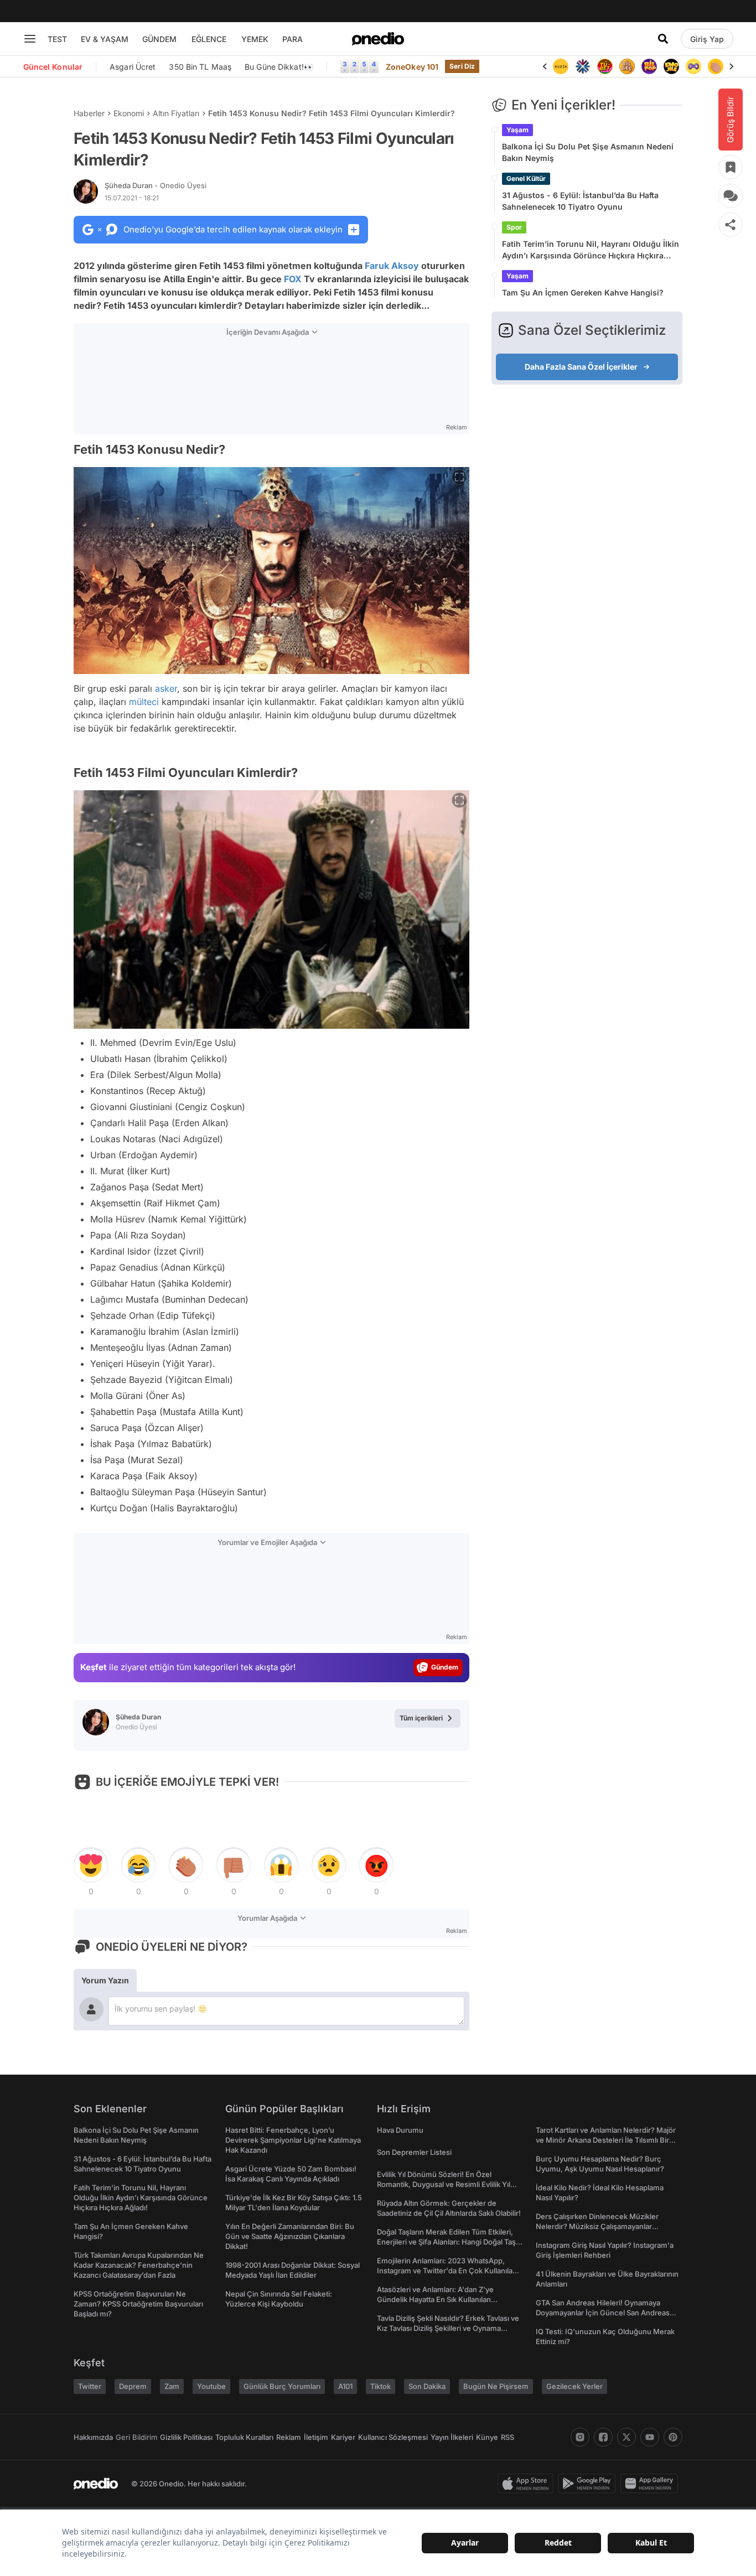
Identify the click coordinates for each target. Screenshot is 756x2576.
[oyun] (693, 66)
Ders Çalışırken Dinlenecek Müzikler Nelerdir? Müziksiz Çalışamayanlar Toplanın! (597, 2226)
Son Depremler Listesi (414, 2152)
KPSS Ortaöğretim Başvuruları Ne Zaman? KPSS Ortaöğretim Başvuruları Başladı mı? (138, 2304)
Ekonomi (129, 113)
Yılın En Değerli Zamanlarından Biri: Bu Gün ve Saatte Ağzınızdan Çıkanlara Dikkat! (290, 2236)
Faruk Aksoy (392, 266)
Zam (172, 2386)
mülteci (144, 702)
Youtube (211, 2386)
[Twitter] (626, 2437)
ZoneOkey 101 (412, 67)
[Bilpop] (649, 66)
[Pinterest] (673, 2437)
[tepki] (91, 1865)
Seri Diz (462, 66)
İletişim (316, 2437)
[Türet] (605, 66)
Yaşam (517, 130)
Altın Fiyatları (176, 113)
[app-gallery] (651, 2484)
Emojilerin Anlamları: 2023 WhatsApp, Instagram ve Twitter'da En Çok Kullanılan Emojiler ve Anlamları (447, 2271)
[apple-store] (528, 2484)
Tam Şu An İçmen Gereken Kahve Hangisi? (583, 292)
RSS (508, 2437)
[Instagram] (580, 2437)
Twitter (90, 2386)
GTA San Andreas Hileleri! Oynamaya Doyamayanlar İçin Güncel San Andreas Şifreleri (603, 2313)
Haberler (89, 113)
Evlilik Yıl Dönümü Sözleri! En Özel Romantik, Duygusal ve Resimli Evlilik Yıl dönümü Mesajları (444, 2184)
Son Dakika (427, 2386)
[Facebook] (603, 2437)
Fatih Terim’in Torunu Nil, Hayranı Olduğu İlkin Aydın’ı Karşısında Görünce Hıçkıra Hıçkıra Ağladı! (591, 250)
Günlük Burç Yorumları (282, 2386)
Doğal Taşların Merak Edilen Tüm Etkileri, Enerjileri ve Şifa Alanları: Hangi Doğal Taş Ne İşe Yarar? (446, 2242)
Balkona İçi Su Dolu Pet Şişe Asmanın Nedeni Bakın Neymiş (588, 152)
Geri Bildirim (136, 2437)
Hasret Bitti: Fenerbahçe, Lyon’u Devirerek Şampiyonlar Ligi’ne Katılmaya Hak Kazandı (293, 2140)
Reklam (289, 2437)
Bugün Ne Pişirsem (496, 2386)
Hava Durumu (400, 2130)
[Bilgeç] (627, 66)
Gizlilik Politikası (186, 2437)
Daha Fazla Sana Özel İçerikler (581, 367)
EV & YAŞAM (105, 39)
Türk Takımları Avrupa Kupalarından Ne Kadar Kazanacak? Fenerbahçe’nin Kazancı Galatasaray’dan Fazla (139, 2265)
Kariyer (343, 2437)
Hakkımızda (93, 2437)
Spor (514, 227)
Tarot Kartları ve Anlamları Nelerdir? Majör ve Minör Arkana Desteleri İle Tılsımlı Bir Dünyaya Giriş (606, 2140)
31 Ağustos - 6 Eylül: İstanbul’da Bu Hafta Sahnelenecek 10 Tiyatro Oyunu (580, 201)
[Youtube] (650, 2437)
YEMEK (255, 39)
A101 (345, 2386)
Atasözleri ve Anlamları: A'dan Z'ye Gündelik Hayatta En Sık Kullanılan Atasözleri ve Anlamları (435, 2299)
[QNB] (583, 66)
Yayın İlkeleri (452, 2437)
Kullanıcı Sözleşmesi (393, 2437)
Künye (487, 2437)
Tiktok (380, 2386)
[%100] (561, 66)
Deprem (133, 2386)
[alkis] (716, 66)
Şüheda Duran (156, 185)
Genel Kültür (526, 178)
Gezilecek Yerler (574, 2386)
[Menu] (30, 39)
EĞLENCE (209, 39)
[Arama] (663, 39)
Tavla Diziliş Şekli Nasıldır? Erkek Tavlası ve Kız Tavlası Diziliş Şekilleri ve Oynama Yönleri (448, 2328)
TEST (57, 39)
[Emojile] (671, 66)
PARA (292, 39)
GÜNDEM (159, 39)
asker (166, 688)
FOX (293, 279)
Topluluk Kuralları (244, 2437)
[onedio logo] (378, 39)
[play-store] (589, 2484)
